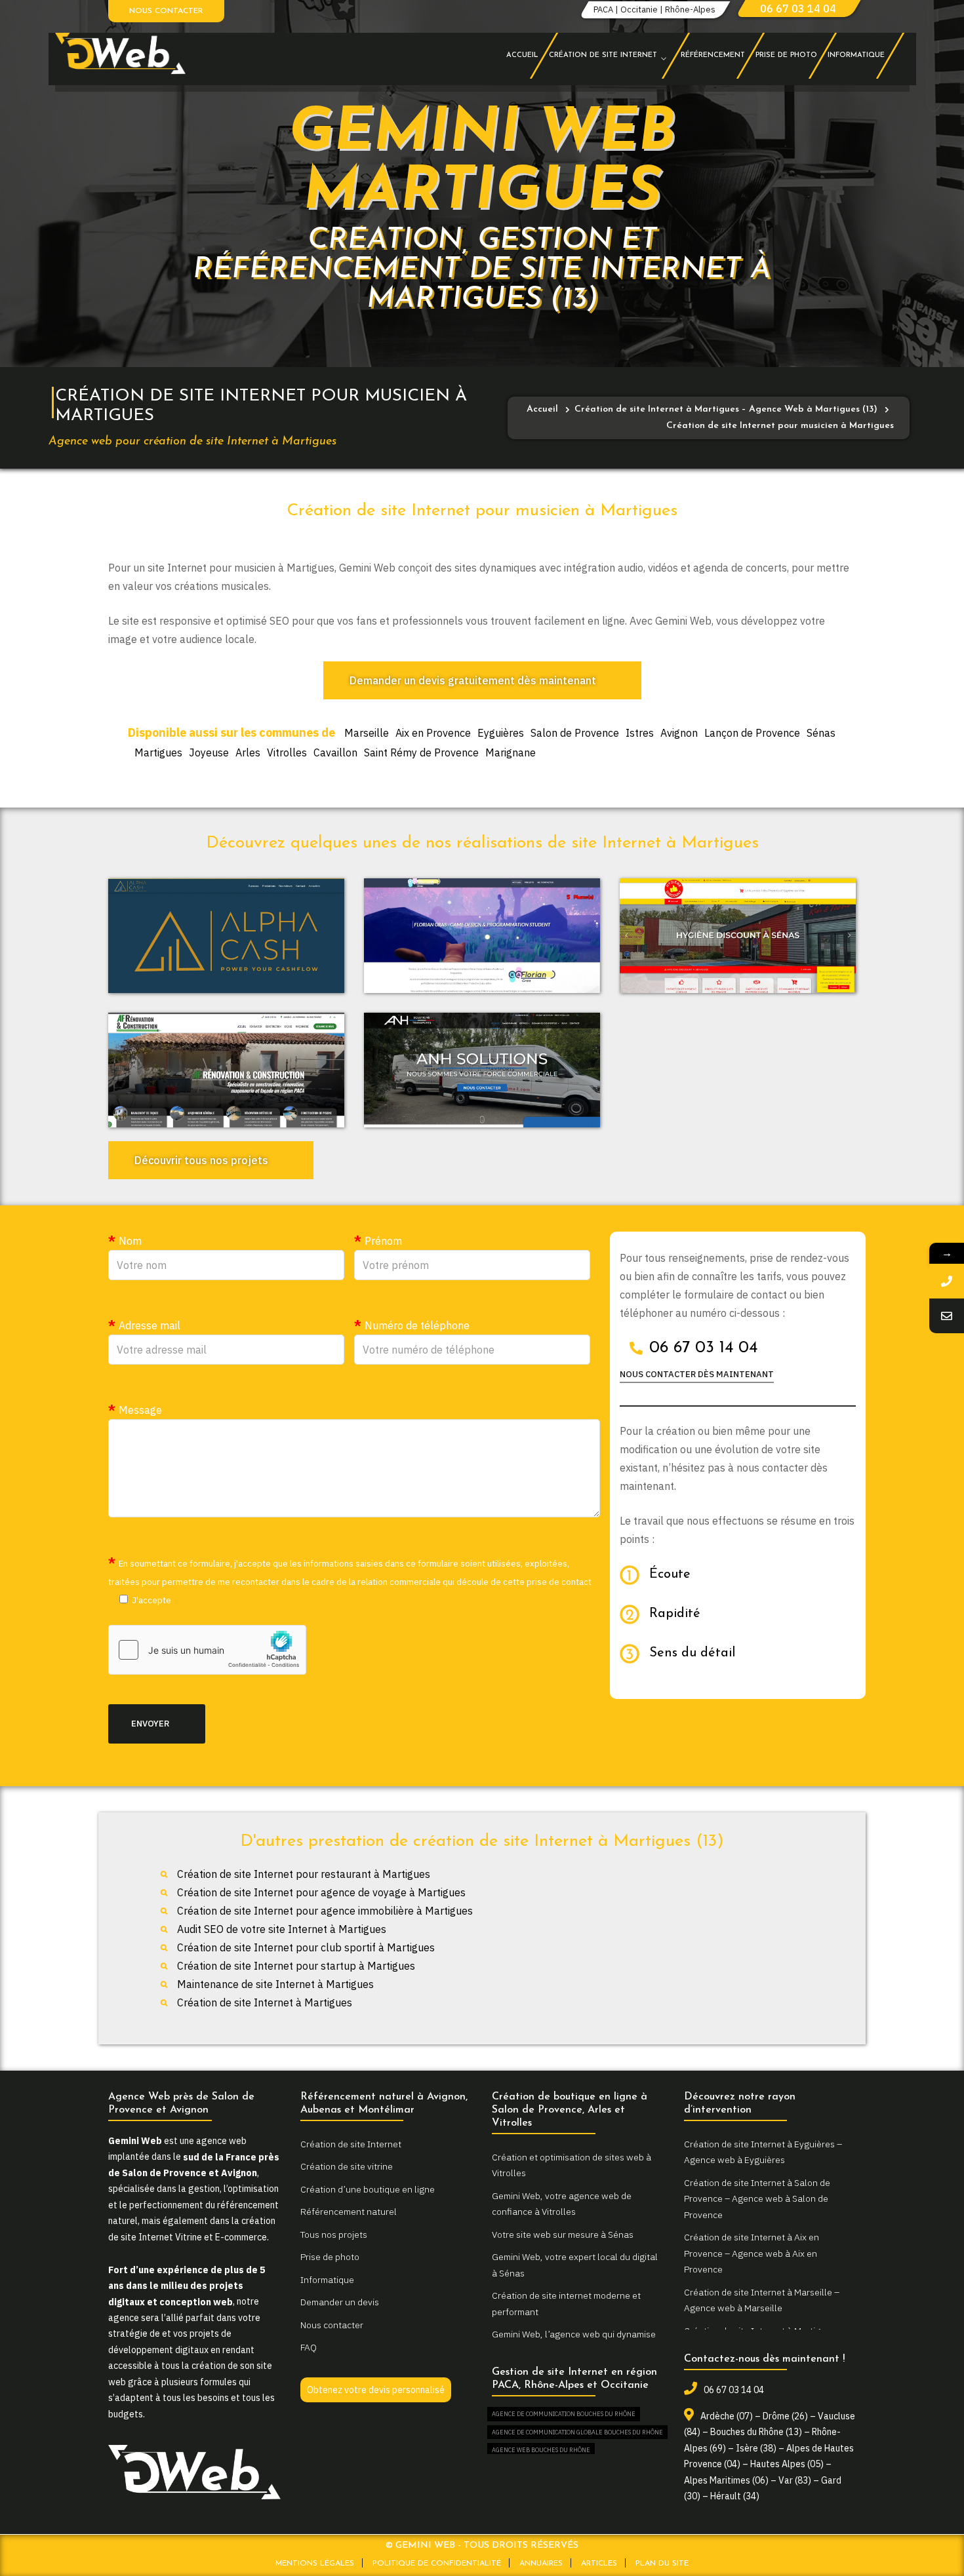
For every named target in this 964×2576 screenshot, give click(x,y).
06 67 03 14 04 (798, 9)
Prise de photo (330, 2257)
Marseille (367, 733)
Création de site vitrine (347, 2166)
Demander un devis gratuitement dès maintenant (473, 680)
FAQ (309, 2347)
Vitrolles (287, 752)
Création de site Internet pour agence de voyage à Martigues (321, 1892)
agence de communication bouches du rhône (564, 2414)
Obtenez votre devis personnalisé (376, 2390)
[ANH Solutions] (482, 1070)
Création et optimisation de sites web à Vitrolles (572, 2165)
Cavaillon (335, 752)
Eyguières (501, 733)
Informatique (327, 2280)
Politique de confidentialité (437, 2564)
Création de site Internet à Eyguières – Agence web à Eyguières (763, 2152)
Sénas (821, 733)
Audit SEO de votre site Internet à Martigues (282, 1929)
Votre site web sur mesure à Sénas (563, 2234)
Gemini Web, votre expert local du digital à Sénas (575, 2265)
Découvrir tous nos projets (201, 1160)
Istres (640, 733)
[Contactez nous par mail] (947, 1316)
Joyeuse (209, 752)
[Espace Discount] (738, 936)
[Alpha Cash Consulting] (226, 936)
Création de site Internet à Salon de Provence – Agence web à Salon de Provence (757, 2199)
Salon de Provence (575, 733)
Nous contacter (166, 11)
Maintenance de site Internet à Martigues (275, 1984)
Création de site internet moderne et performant (566, 2304)
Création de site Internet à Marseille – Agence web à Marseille (762, 2300)
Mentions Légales (315, 2564)
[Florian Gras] (482, 936)
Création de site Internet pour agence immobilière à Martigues (325, 1911)
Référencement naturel (349, 2212)
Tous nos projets (334, 2234)
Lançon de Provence (752, 733)
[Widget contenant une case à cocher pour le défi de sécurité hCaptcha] (207, 1650)
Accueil (542, 409)
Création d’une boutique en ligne (368, 2189)
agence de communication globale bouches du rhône (577, 2432)
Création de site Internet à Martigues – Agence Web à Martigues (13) (726, 409)
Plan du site (662, 2564)
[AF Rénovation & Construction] (226, 1070)
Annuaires (541, 2564)
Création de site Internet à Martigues (265, 2002)
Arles (248, 752)
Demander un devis (340, 2302)
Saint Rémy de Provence (421, 752)
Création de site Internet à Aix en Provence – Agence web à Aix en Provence (752, 2253)
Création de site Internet (351, 2144)
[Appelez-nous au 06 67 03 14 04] (947, 1281)
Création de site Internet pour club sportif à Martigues (306, 1947)
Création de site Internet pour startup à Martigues (296, 1966)
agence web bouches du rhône (541, 2450)
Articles (599, 2564)
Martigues (158, 752)
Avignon (679, 733)
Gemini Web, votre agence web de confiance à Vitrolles (562, 2204)
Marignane (511, 752)
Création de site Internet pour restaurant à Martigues (304, 1874)
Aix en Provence (433, 733)
